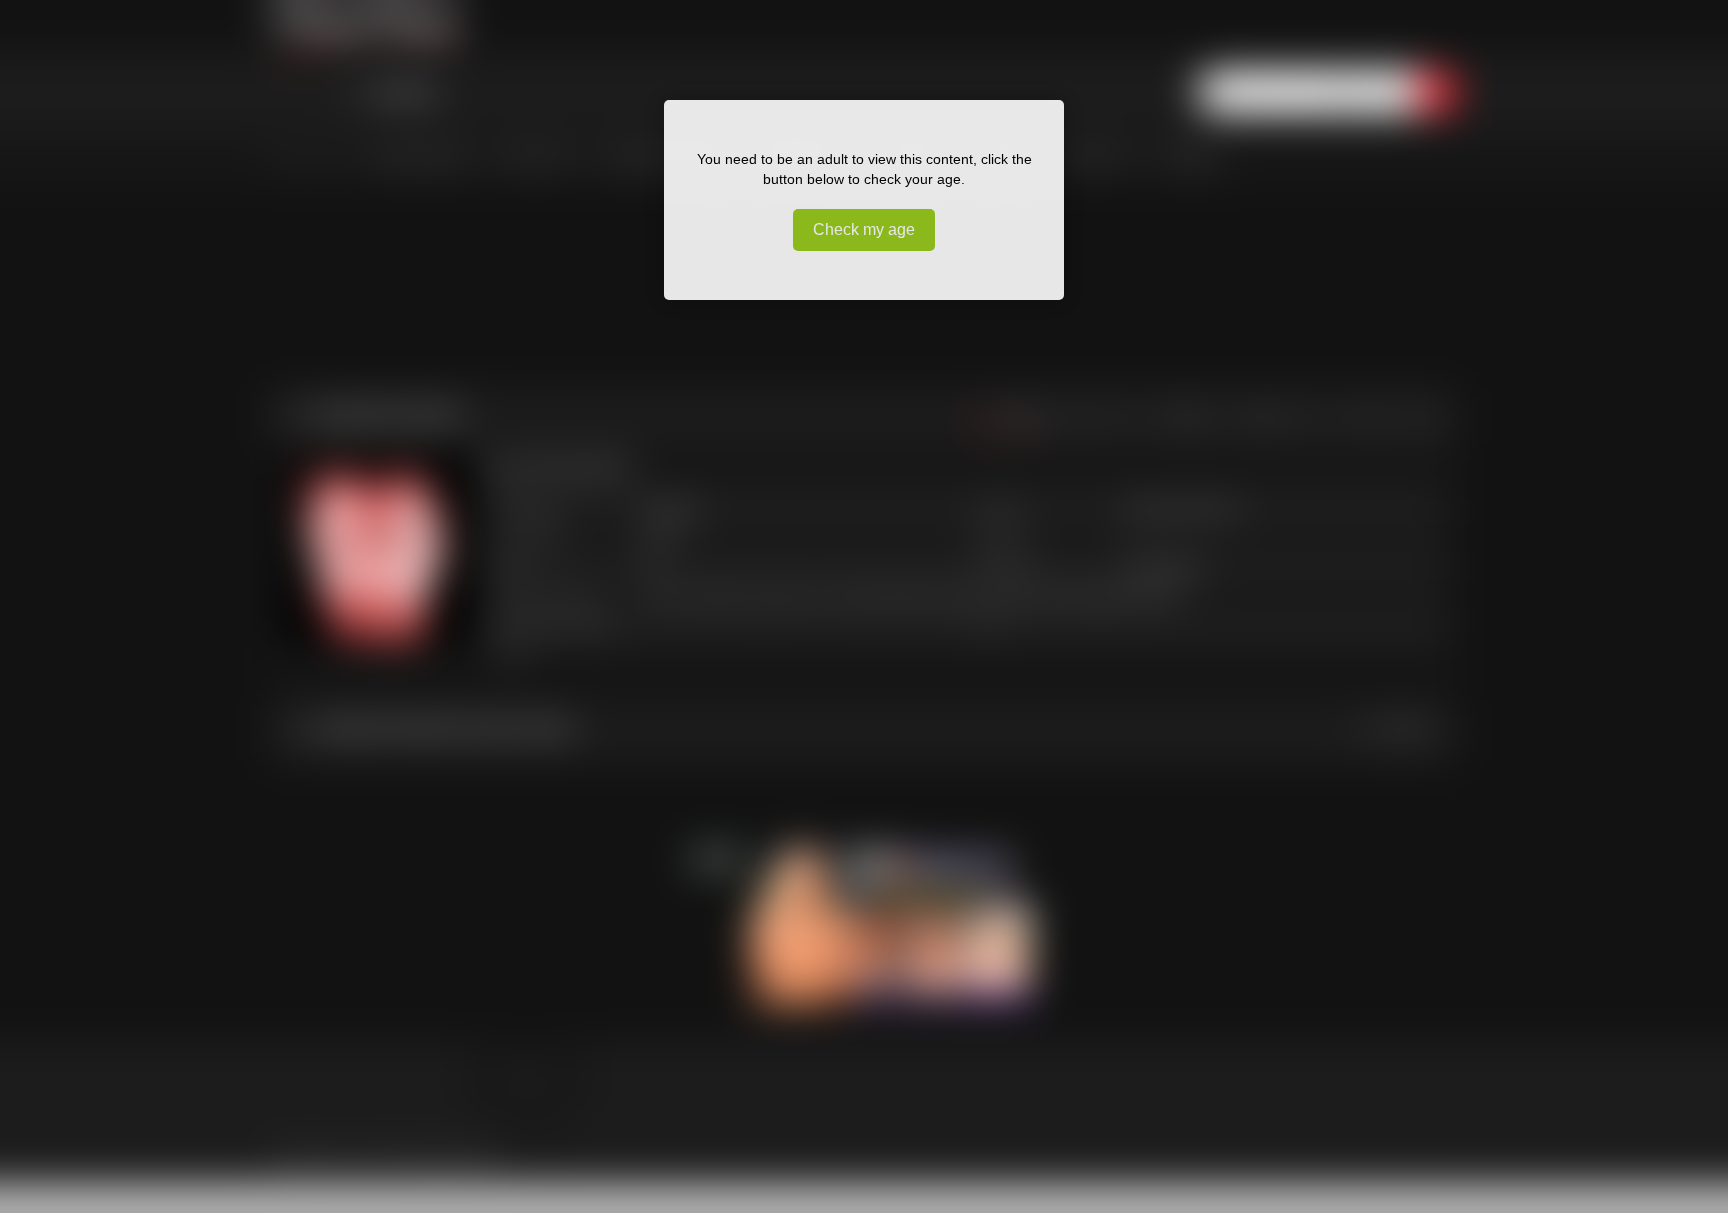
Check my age (864, 229)
